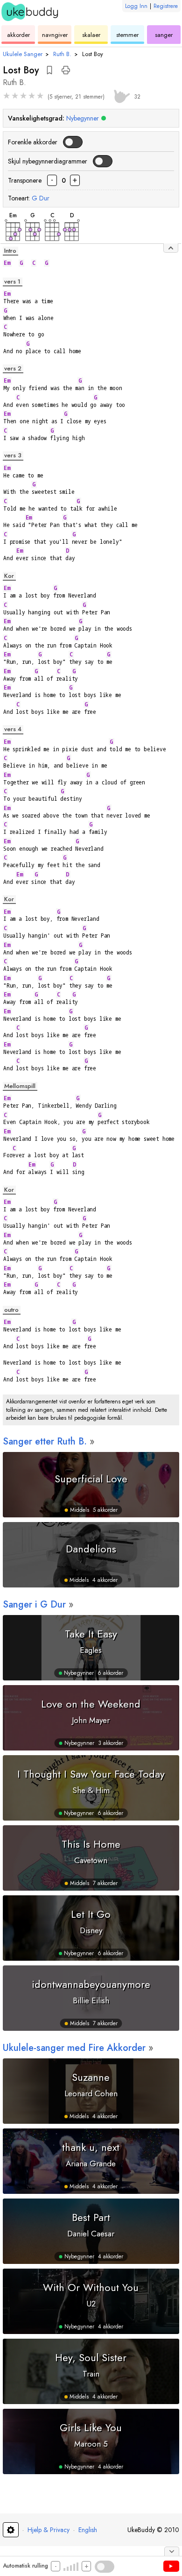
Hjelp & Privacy (49, 2530)
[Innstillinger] (11, 2530)
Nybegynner (83, 118)
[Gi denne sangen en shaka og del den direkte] (120, 95)
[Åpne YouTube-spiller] (171, 2566)
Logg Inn (136, 6)
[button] (49, 70)
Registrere (166, 6)
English (88, 2530)
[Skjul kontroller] (172, 2551)
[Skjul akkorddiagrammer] (171, 248)
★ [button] (7, 96)
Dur (41, 198)
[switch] (72, 142)
